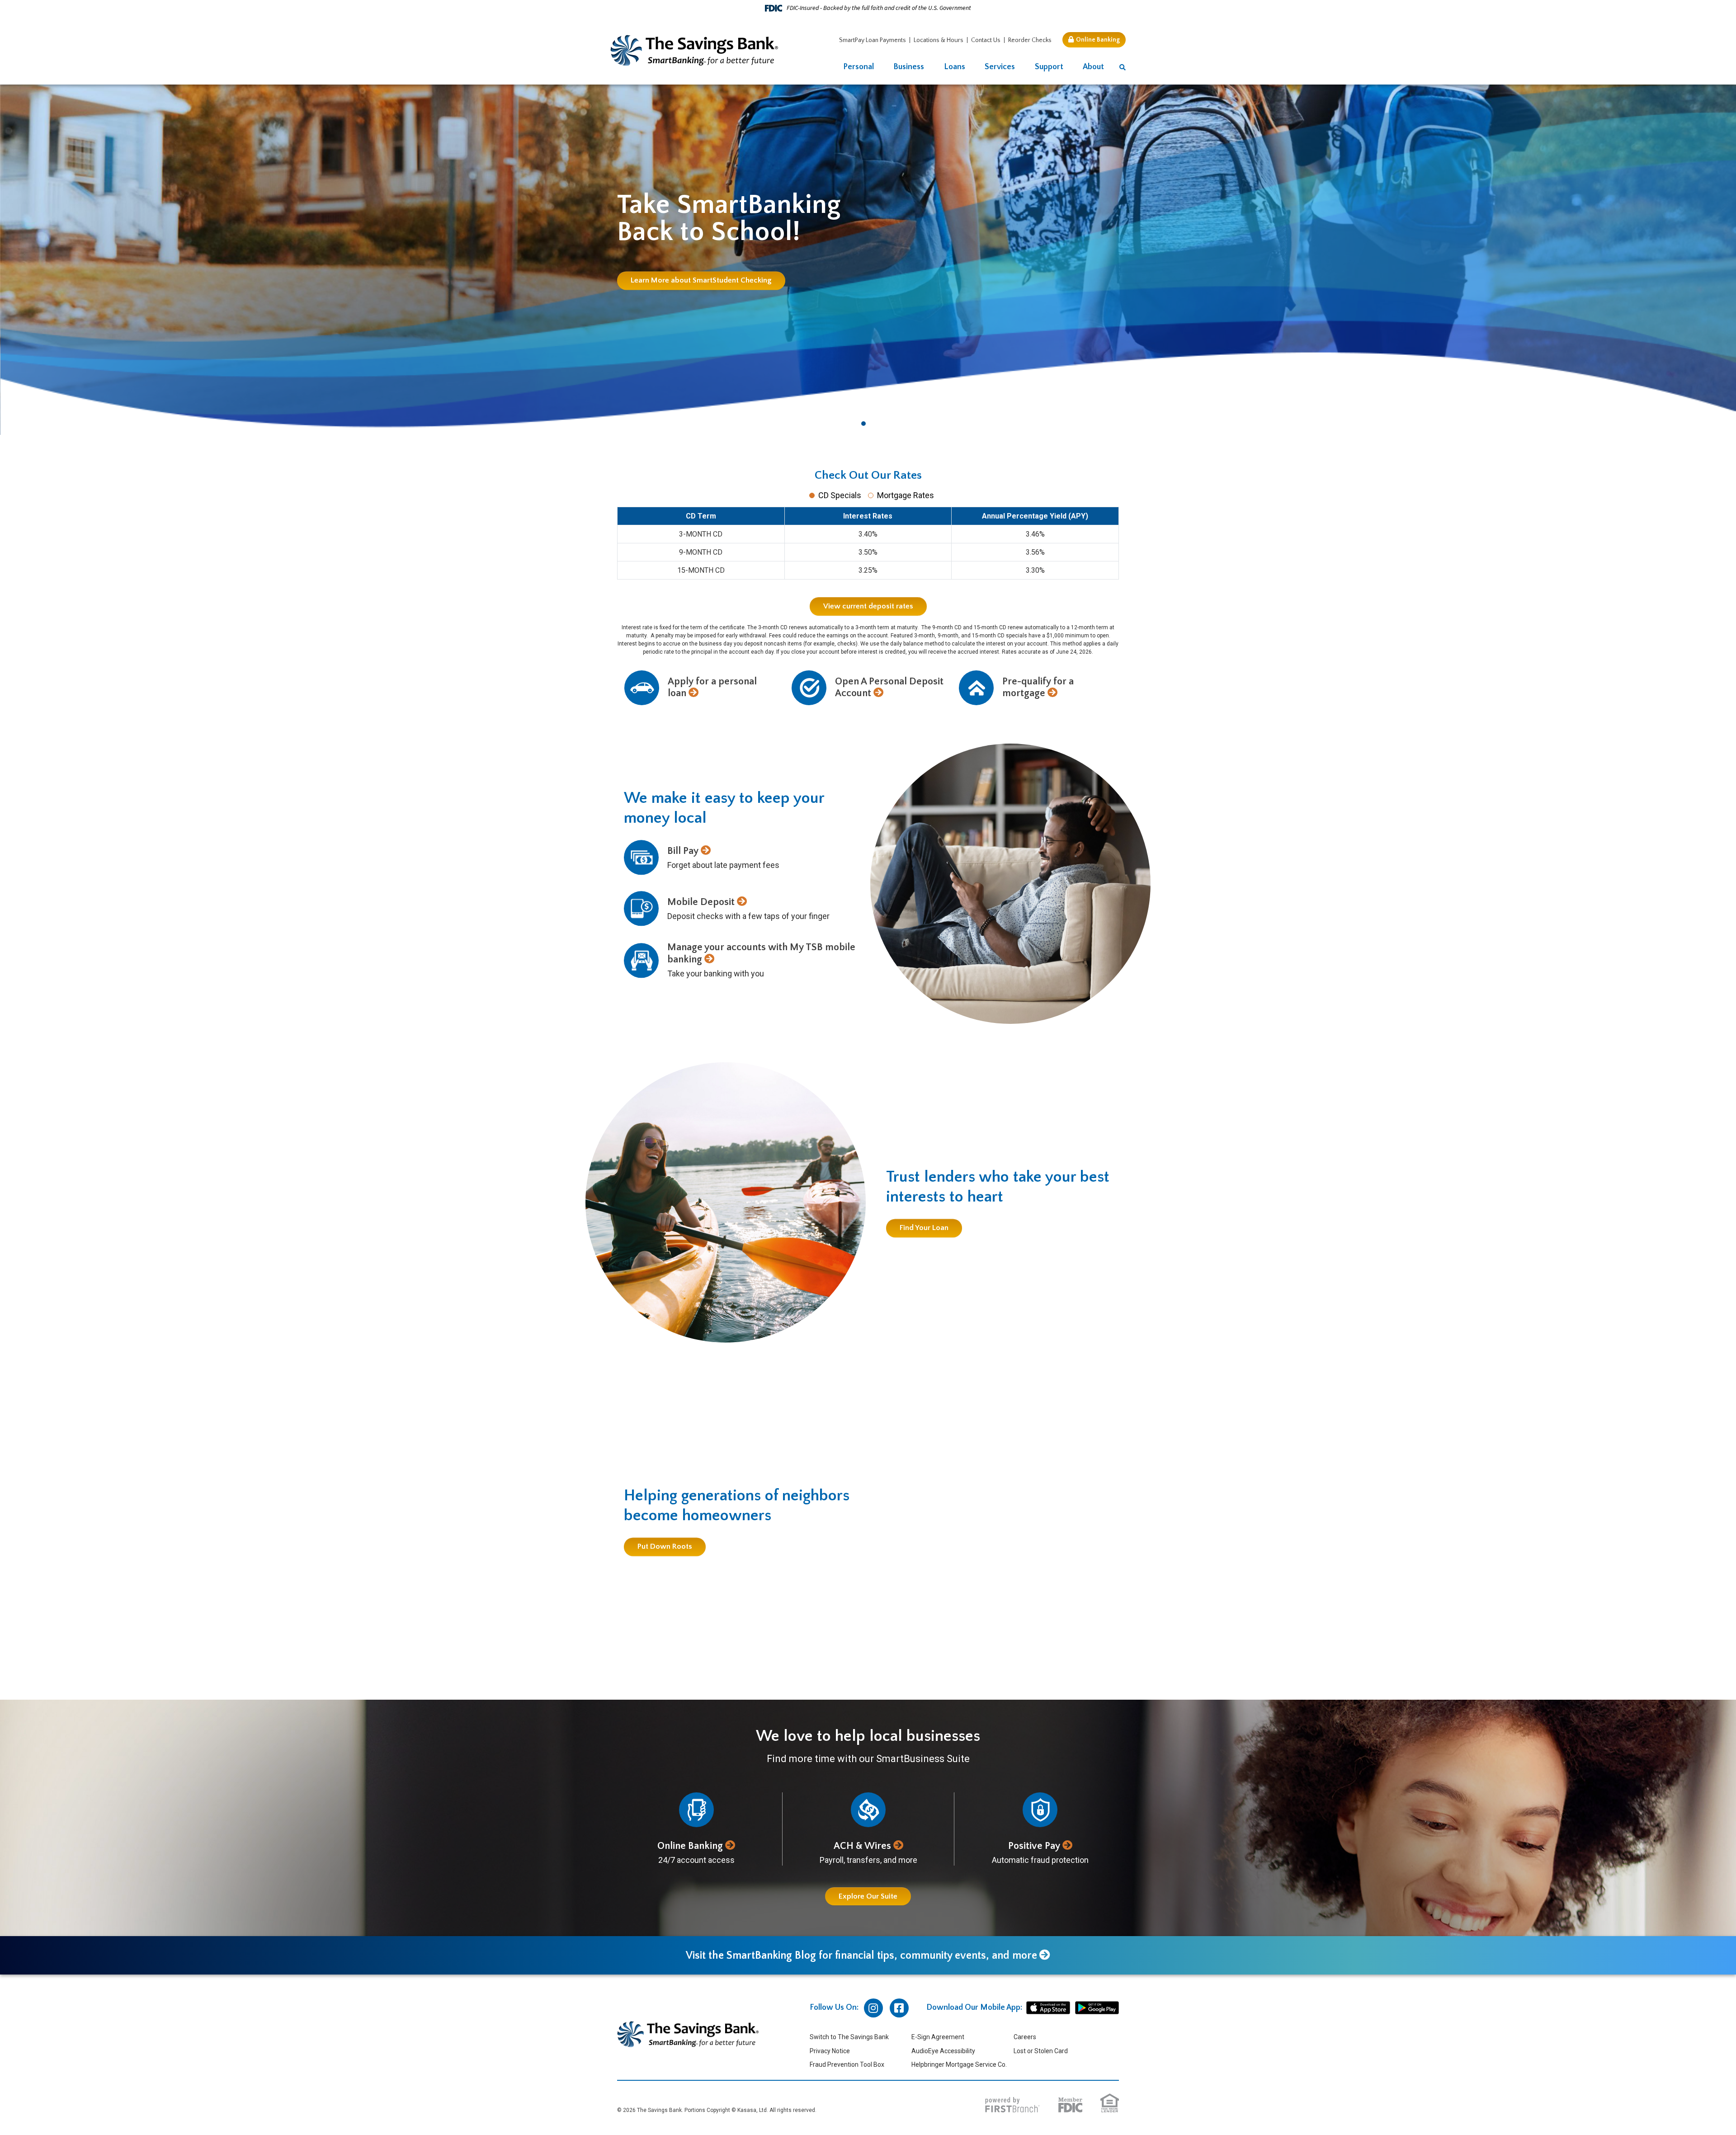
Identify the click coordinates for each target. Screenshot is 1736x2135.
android (1097, 2008)
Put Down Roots (665, 1547)
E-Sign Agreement (938, 2037)
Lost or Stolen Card (1041, 2051)
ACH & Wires (862, 1846)
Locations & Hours (939, 40)
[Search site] (1123, 68)
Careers (1025, 2037)
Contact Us (986, 40)
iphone (1048, 2008)
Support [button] (1049, 67)
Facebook (899, 2008)
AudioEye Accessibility (943, 2051)
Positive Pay (1034, 1846)
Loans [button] (955, 67)
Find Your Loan (924, 1228)
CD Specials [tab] (840, 495)
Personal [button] (859, 67)
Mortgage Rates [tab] (906, 495)
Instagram (873, 2008)
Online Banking (1098, 40)
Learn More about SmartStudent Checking (701, 280)
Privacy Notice (830, 2051)
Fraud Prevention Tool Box (847, 2064)
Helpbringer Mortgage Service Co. (959, 2064)
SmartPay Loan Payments (873, 40)
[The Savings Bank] (694, 50)
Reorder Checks (1030, 40)
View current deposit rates (868, 606)
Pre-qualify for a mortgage (1038, 687)
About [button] (1093, 67)
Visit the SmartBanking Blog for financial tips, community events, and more (861, 1956)
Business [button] (909, 67)
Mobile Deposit (701, 902)
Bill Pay (683, 851)
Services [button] (1000, 67)
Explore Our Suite (868, 1896)
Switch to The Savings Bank (849, 2037)
